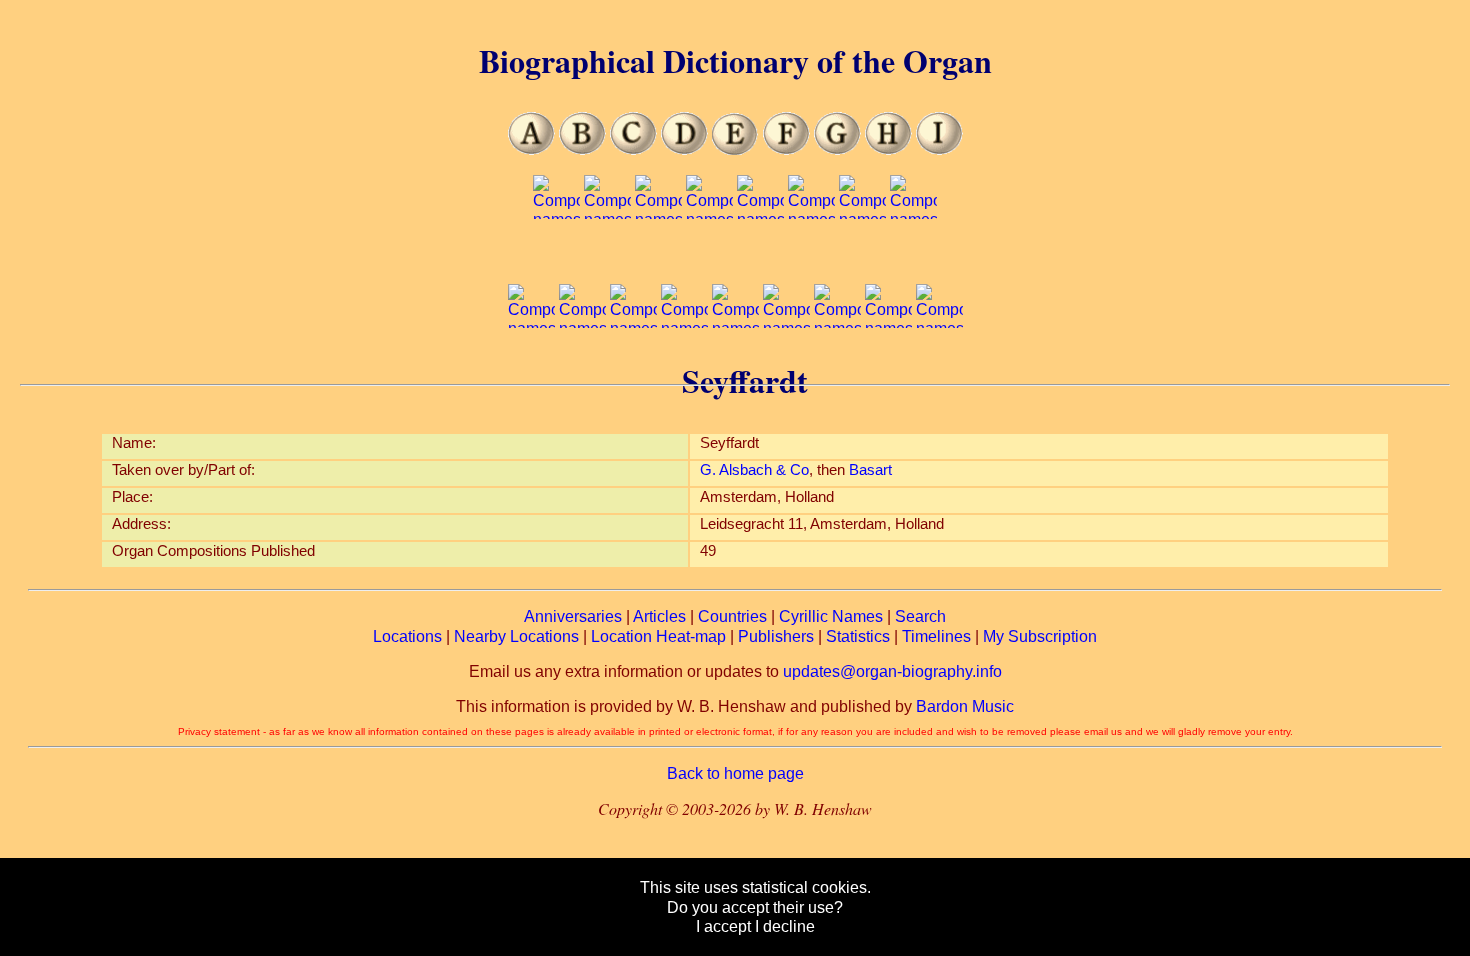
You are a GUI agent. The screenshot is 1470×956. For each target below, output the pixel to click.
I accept (723, 926)
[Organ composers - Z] (939, 366)
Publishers (776, 636)
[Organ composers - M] (709, 257)
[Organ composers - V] (735, 366)
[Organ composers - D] (684, 149)
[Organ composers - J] (556, 257)
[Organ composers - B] (582, 149)
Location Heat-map (658, 636)
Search (920, 616)
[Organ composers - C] (633, 149)
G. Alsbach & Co (754, 470)
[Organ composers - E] (735, 149)
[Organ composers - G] (837, 149)
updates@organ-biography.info (892, 671)
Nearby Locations (516, 636)
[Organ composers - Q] (913, 257)
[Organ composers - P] (862, 257)
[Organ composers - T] (633, 366)
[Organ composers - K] (607, 257)
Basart (870, 470)
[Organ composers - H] (888, 149)
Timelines (936, 636)
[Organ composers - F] (786, 149)
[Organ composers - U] (684, 366)
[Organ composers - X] (837, 366)
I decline (785, 926)
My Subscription (1040, 636)
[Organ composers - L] (658, 257)
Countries (732, 616)
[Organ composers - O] (811, 257)
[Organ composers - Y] (888, 366)
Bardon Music (965, 706)
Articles (659, 616)
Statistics (858, 636)
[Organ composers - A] (531, 149)
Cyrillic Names (831, 616)
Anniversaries (573, 616)
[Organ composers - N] (760, 257)
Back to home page (735, 773)
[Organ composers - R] (531, 366)
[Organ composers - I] (939, 149)
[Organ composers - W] (786, 366)
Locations (407, 636)
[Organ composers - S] (582, 366)
